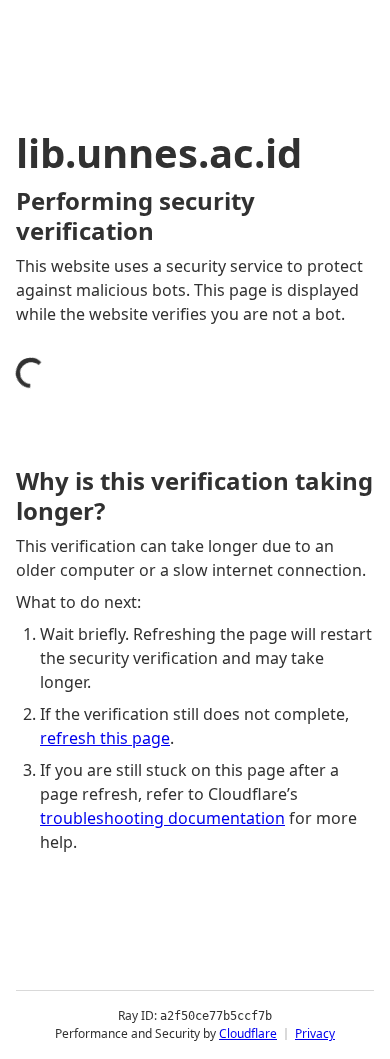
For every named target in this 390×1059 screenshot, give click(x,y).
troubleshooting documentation (162, 818)
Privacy (315, 1033)
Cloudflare (248, 1033)
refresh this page (105, 738)
